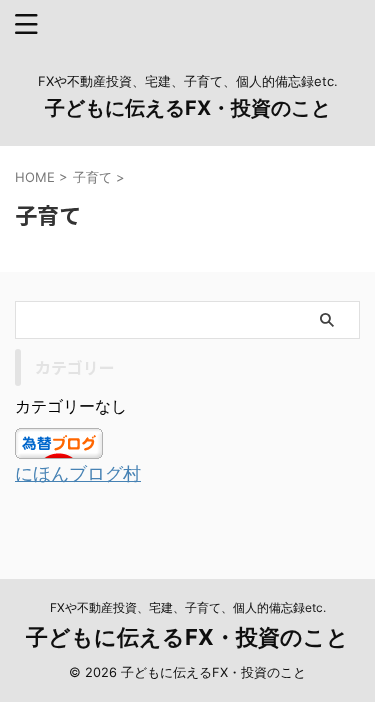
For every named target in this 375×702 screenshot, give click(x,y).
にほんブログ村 (78, 473)
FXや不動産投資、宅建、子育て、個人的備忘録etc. (188, 607)
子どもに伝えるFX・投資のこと (188, 108)
